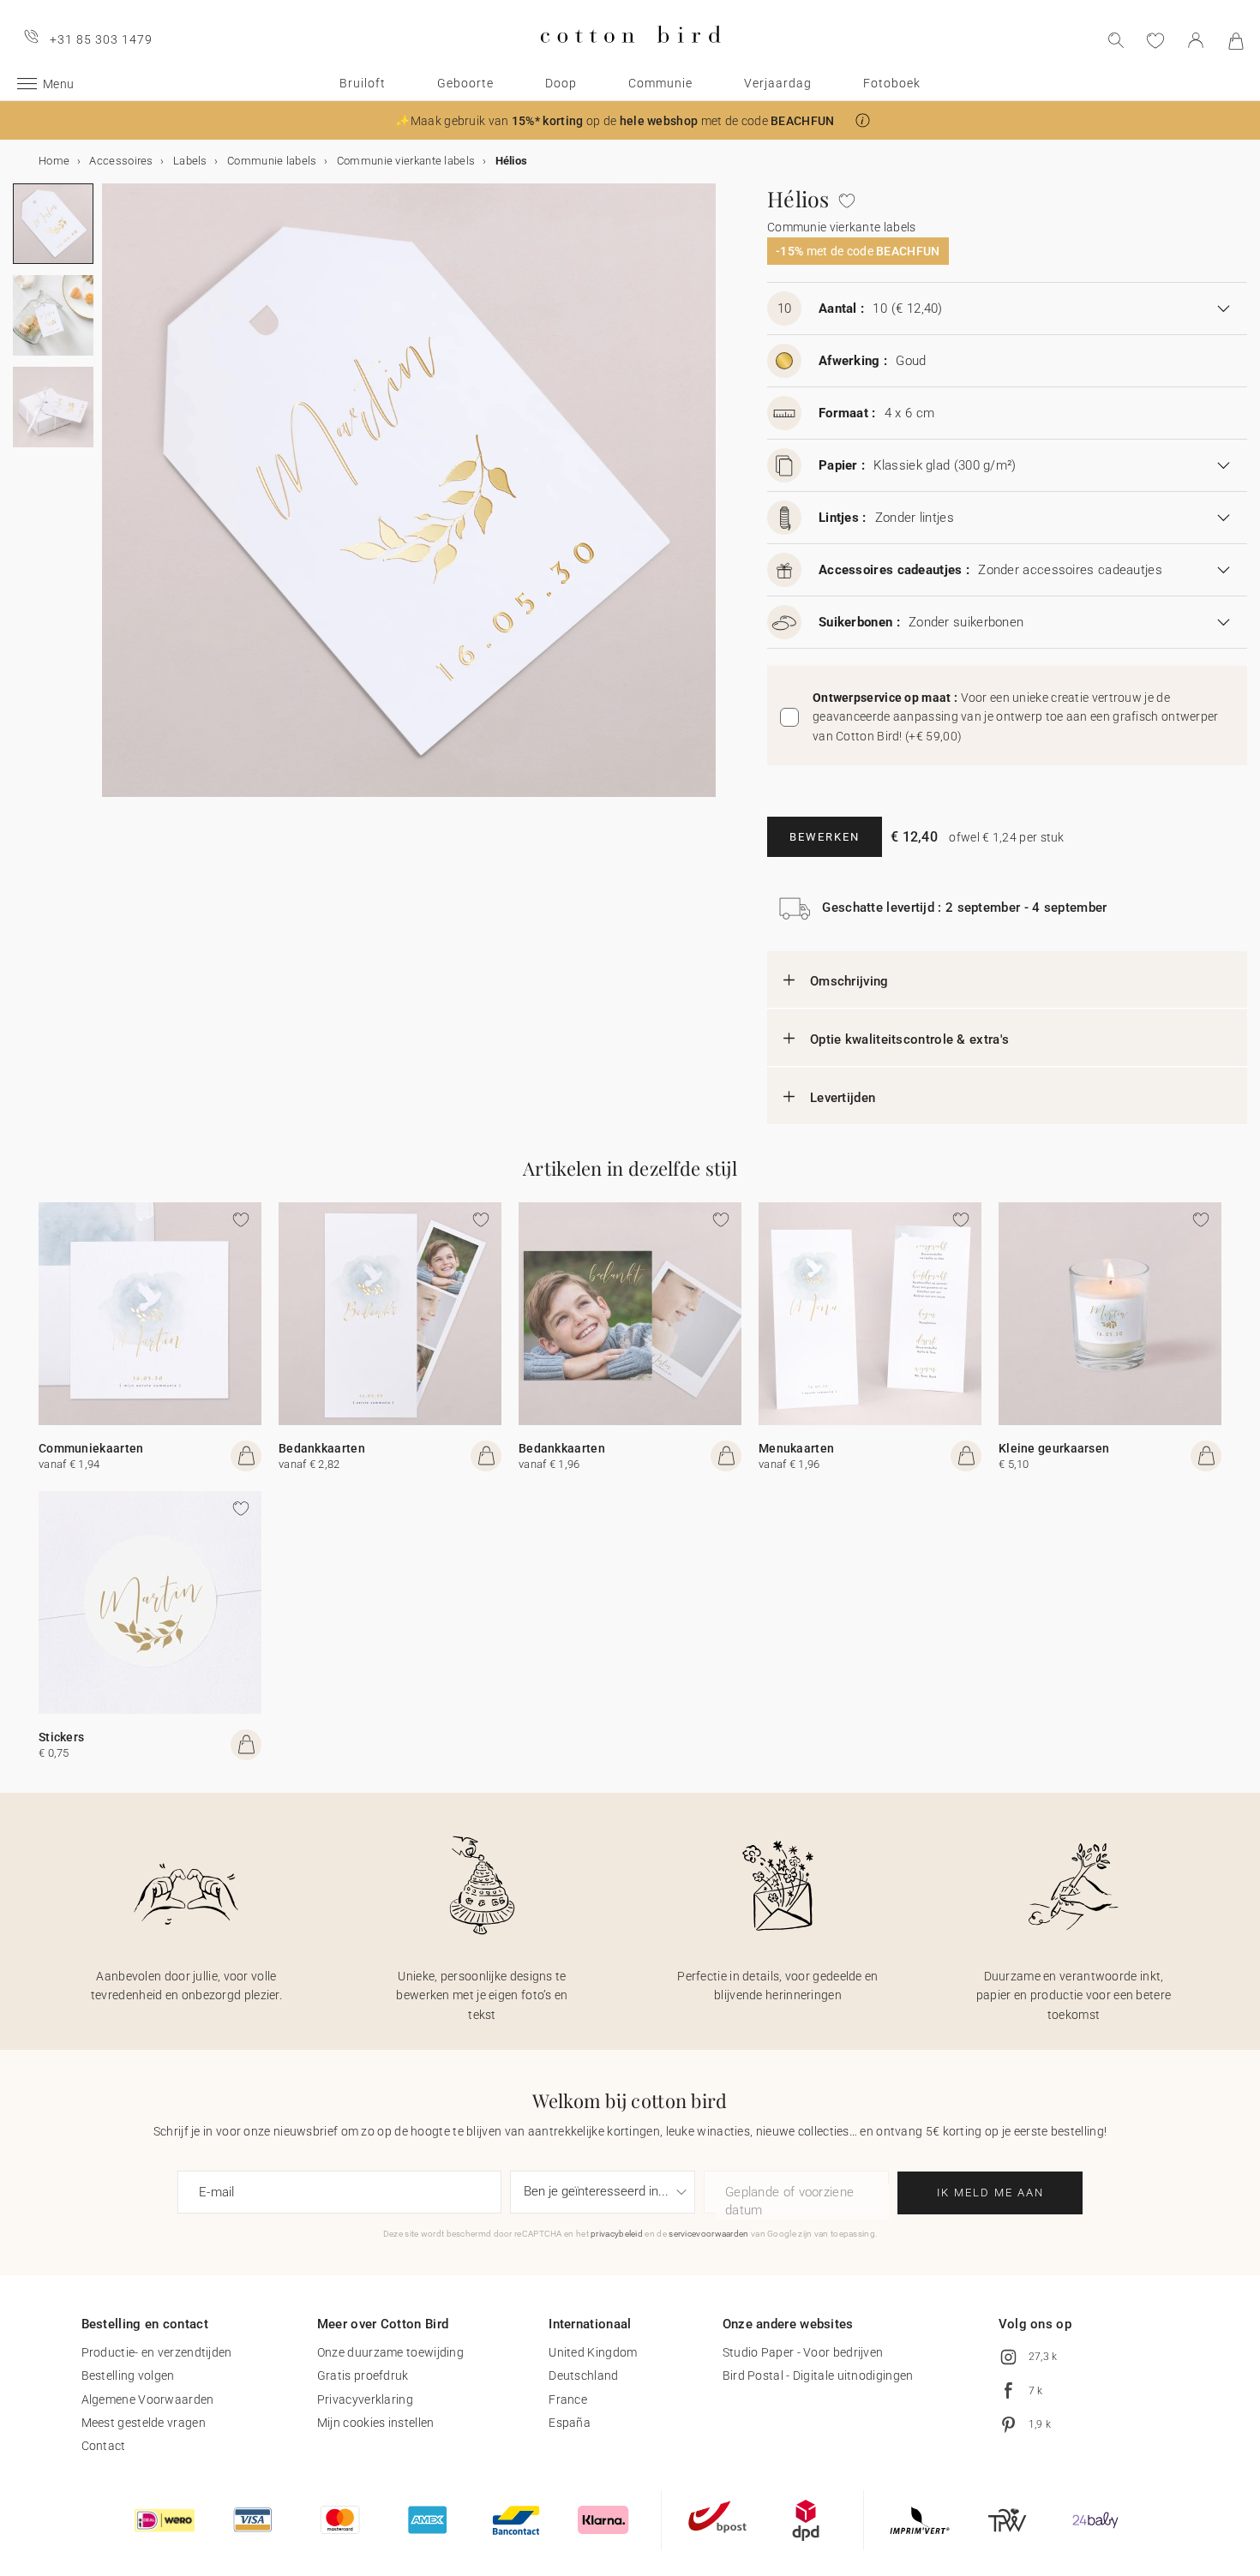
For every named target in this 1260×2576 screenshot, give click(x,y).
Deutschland (583, 2375)
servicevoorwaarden (708, 2234)
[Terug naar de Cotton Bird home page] (630, 57)
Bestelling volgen (128, 2375)
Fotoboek (892, 83)
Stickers (61, 1737)
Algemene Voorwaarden (148, 2399)
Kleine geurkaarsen (1054, 1448)
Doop (561, 83)
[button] (863, 120)
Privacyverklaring (365, 2399)
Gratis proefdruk (363, 2375)
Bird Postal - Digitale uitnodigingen (818, 2375)
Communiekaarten (91, 1448)
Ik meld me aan (990, 2193)
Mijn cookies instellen (376, 2423)
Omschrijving (849, 981)
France (568, 2399)
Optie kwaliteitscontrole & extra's (909, 1039)
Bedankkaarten (322, 1448)
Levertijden (843, 1098)
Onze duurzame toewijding (390, 2352)
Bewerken (825, 837)
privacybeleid (617, 2234)
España (570, 2423)
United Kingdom (593, 2352)
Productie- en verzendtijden (157, 2352)
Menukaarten (796, 1448)
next (112, 500)
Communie (660, 83)
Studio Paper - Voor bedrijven (803, 2352)
